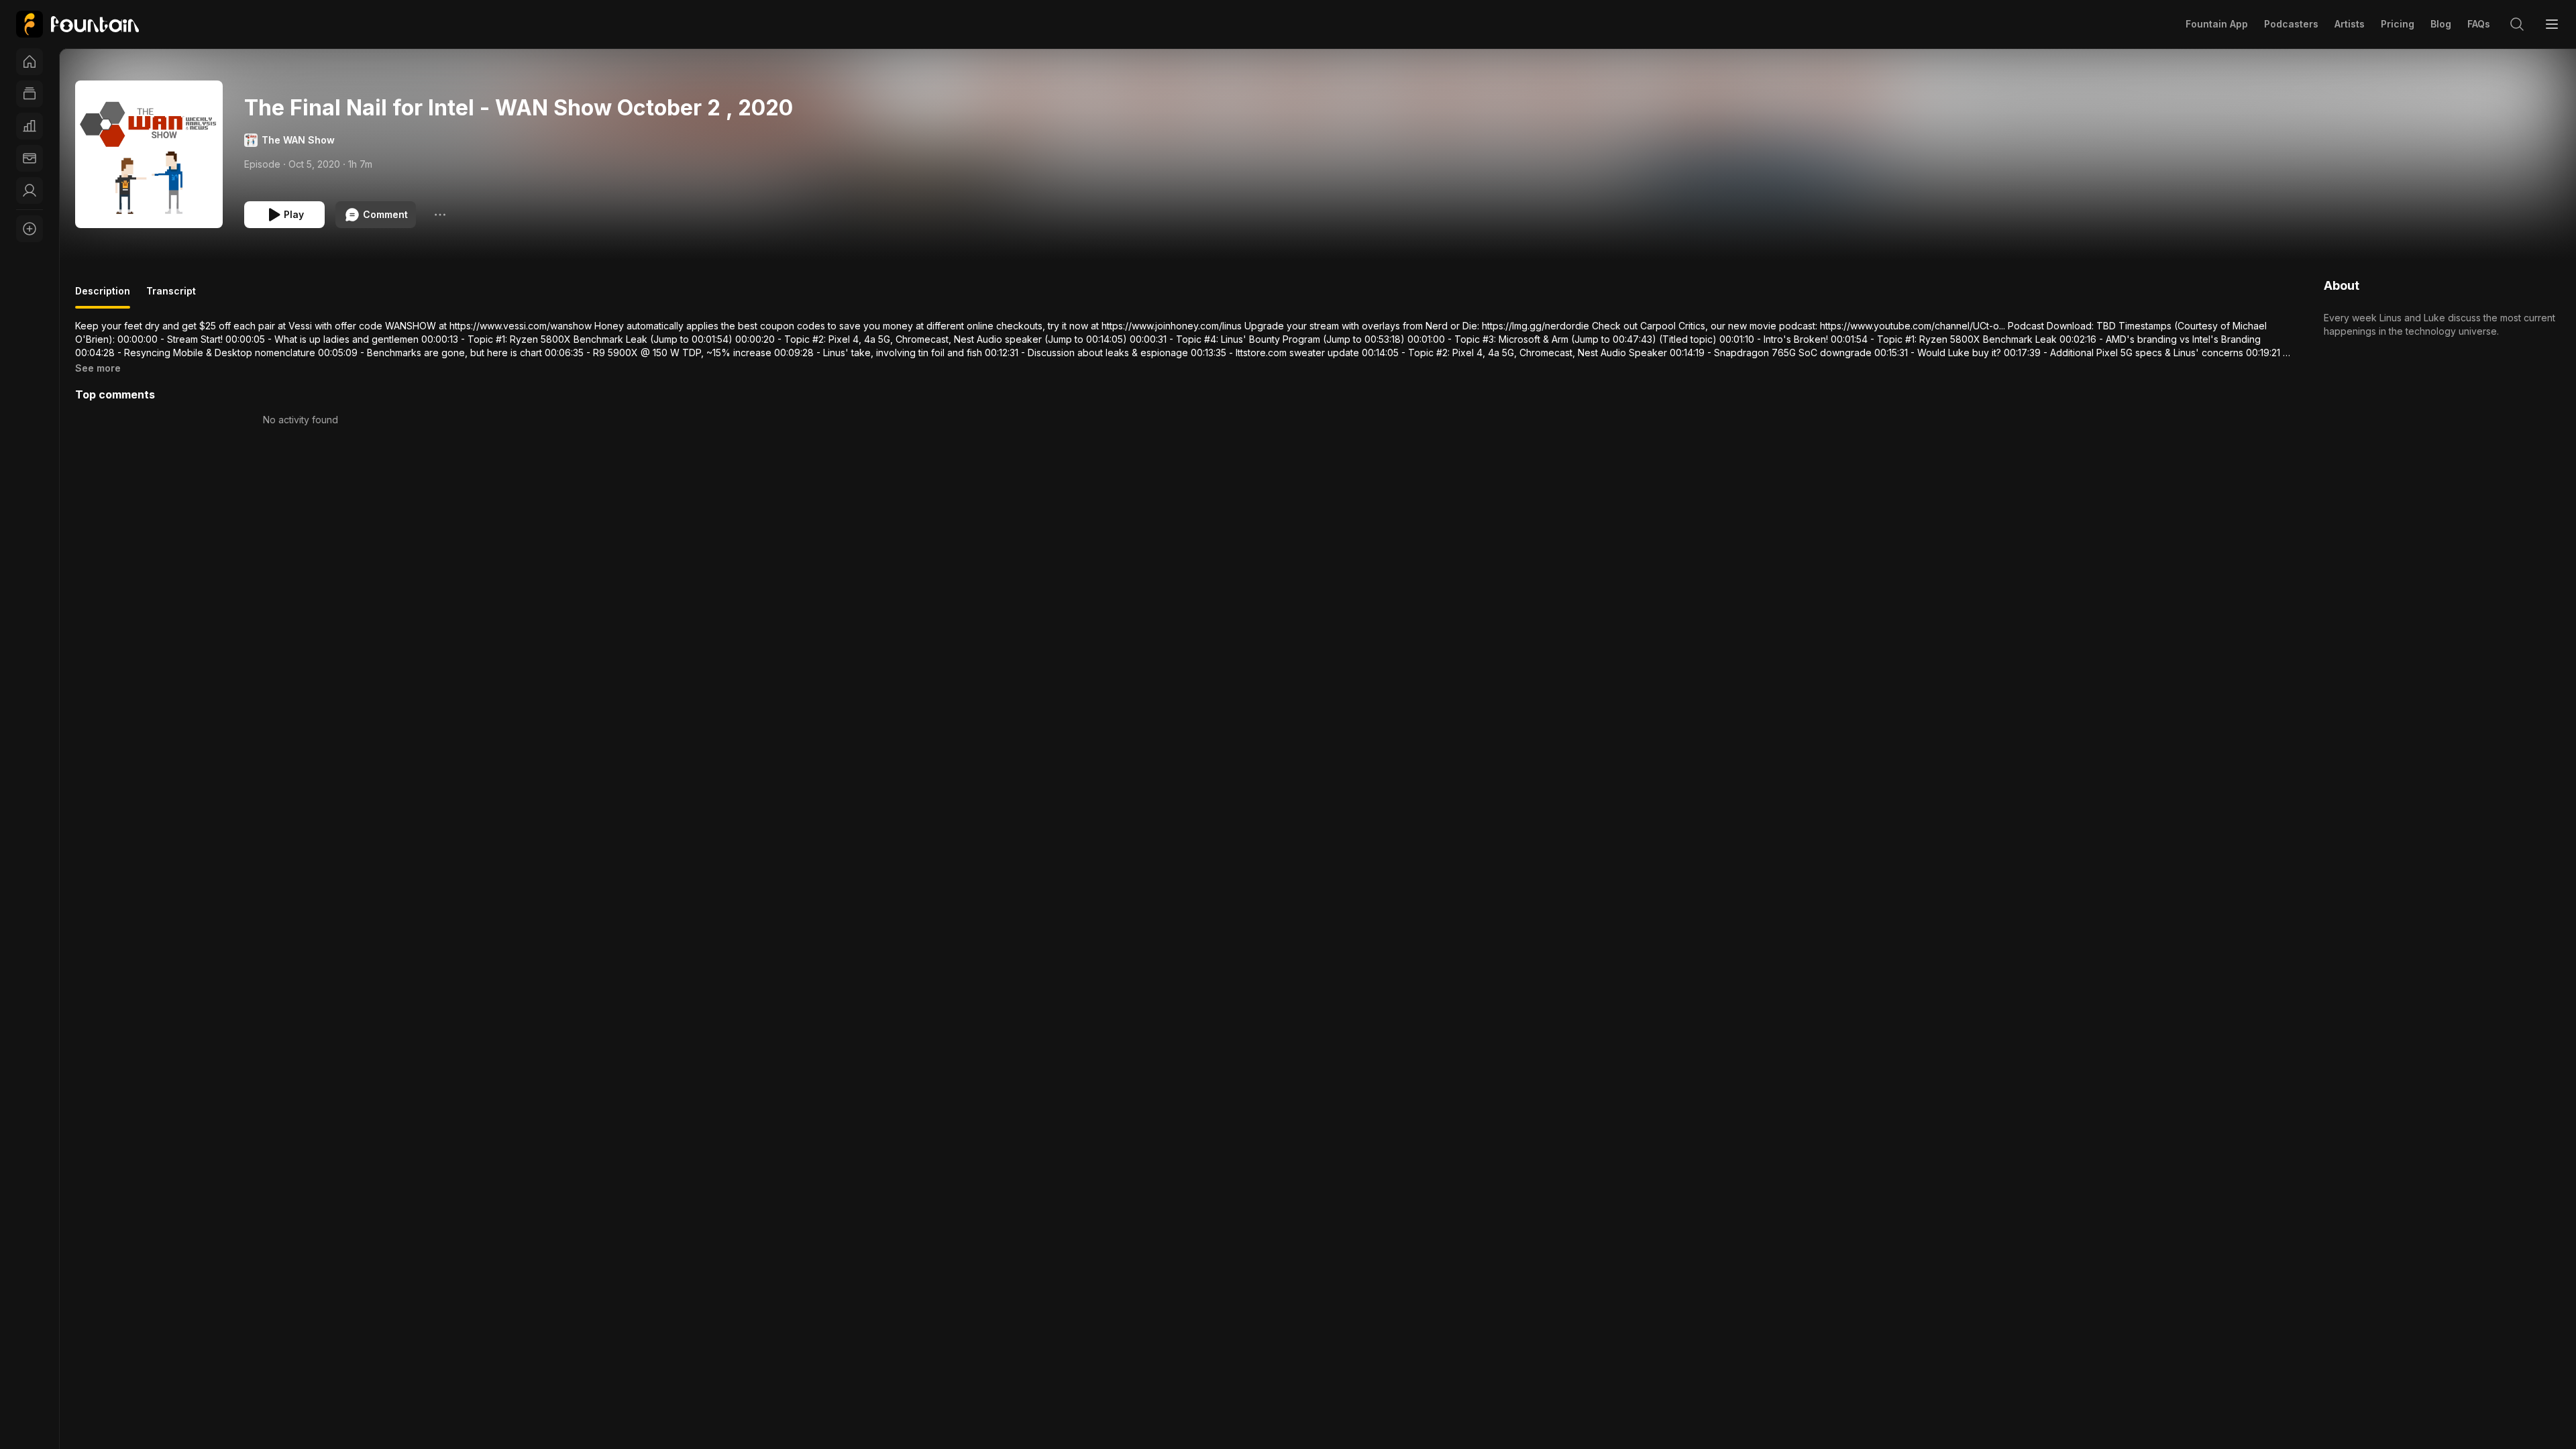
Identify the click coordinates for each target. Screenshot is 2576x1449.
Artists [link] (2350, 24)
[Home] (30, 62)
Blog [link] (2441, 24)
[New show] (30, 229)
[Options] (440, 215)
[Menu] (2552, 24)
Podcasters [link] (2291, 24)
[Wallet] (30, 158)
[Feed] (30, 94)
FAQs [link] (2479, 24)
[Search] (2517, 24)
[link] (77, 24)
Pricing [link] (2398, 24)
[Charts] (30, 126)
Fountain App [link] (2217, 24)
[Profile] (30, 191)
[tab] (103, 297)
